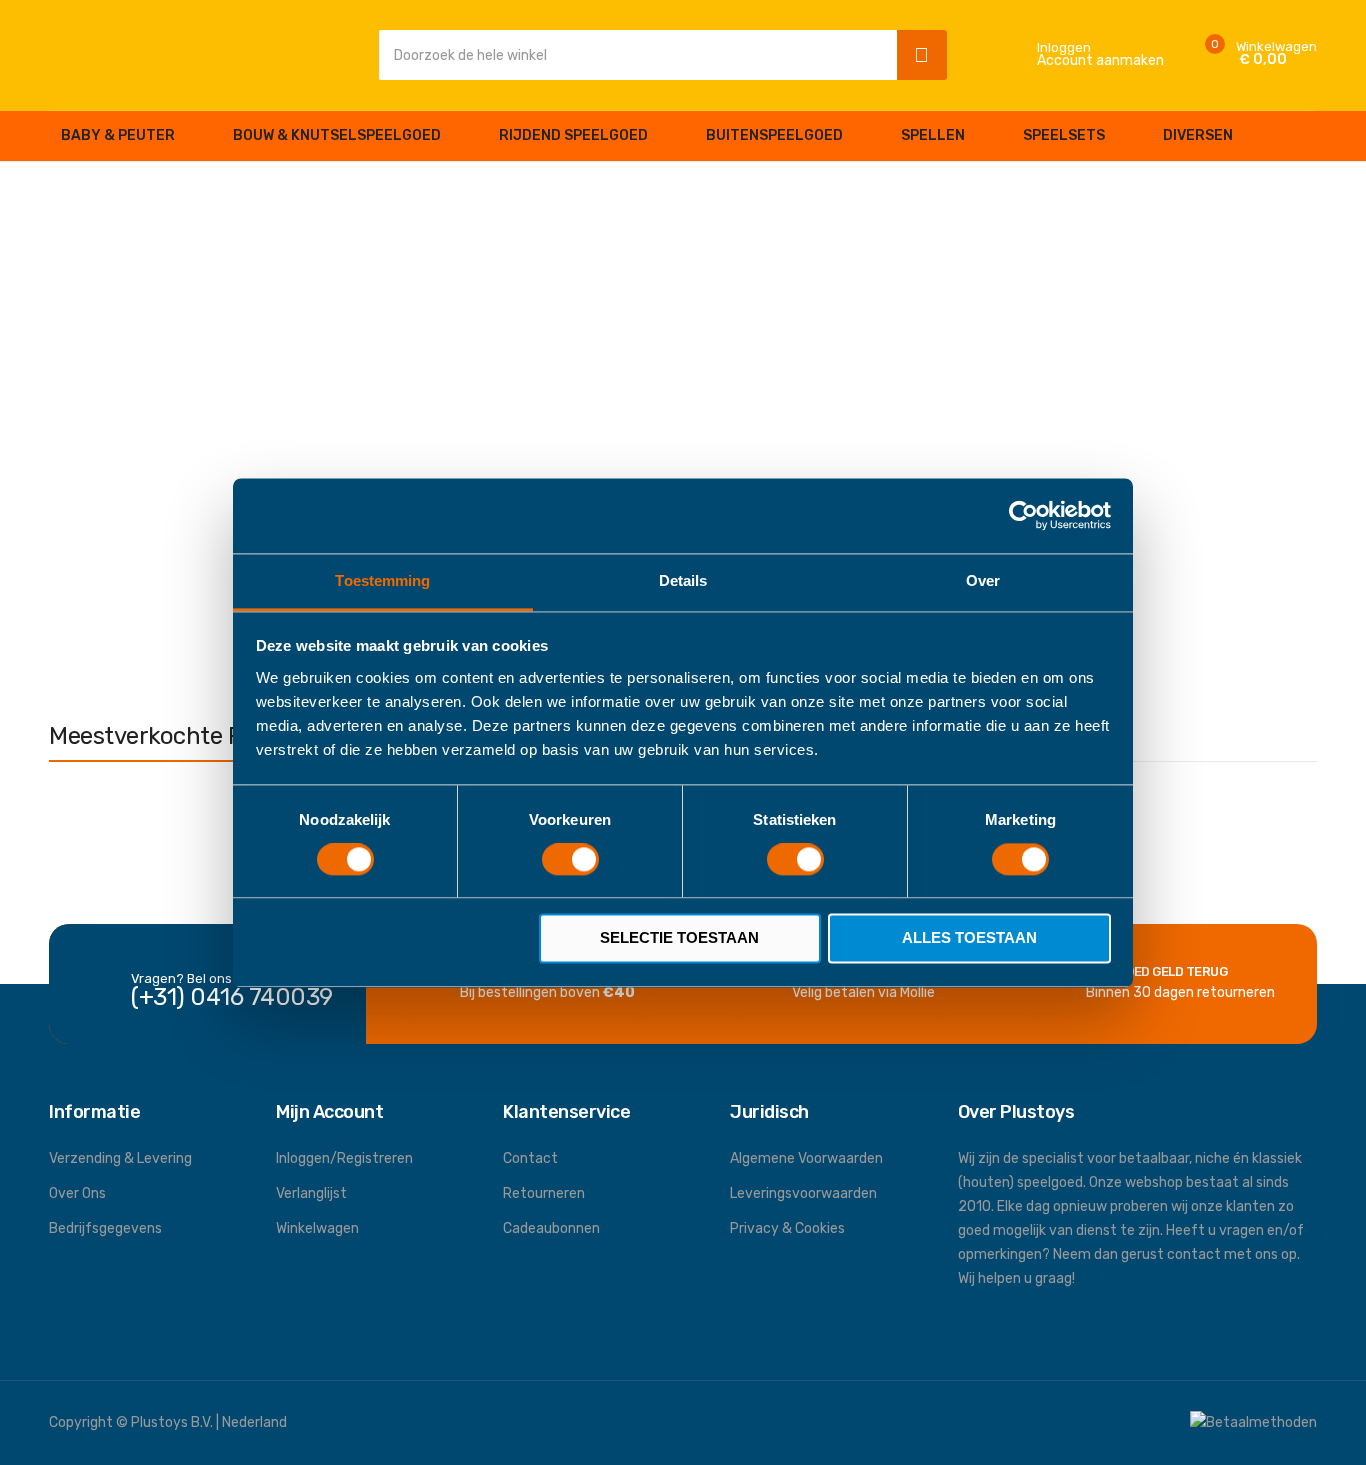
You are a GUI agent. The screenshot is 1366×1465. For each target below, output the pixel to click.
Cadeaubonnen (551, 1228)
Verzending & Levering (120, 1158)
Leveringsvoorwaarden (803, 1193)
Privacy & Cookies (787, 1228)
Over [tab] (983, 580)
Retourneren (544, 1193)
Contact (530, 1158)
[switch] (570, 861)
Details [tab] (683, 580)
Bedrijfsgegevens (105, 1228)
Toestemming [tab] (382, 580)
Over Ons (77, 1193)
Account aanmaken (1100, 61)
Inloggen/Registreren (344, 1158)
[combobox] (633, 55)
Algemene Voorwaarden (806, 1158)
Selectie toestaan (679, 938)
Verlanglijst (311, 1193)
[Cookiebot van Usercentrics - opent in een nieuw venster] (1023, 515)
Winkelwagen (317, 1228)
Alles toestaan (969, 938)
